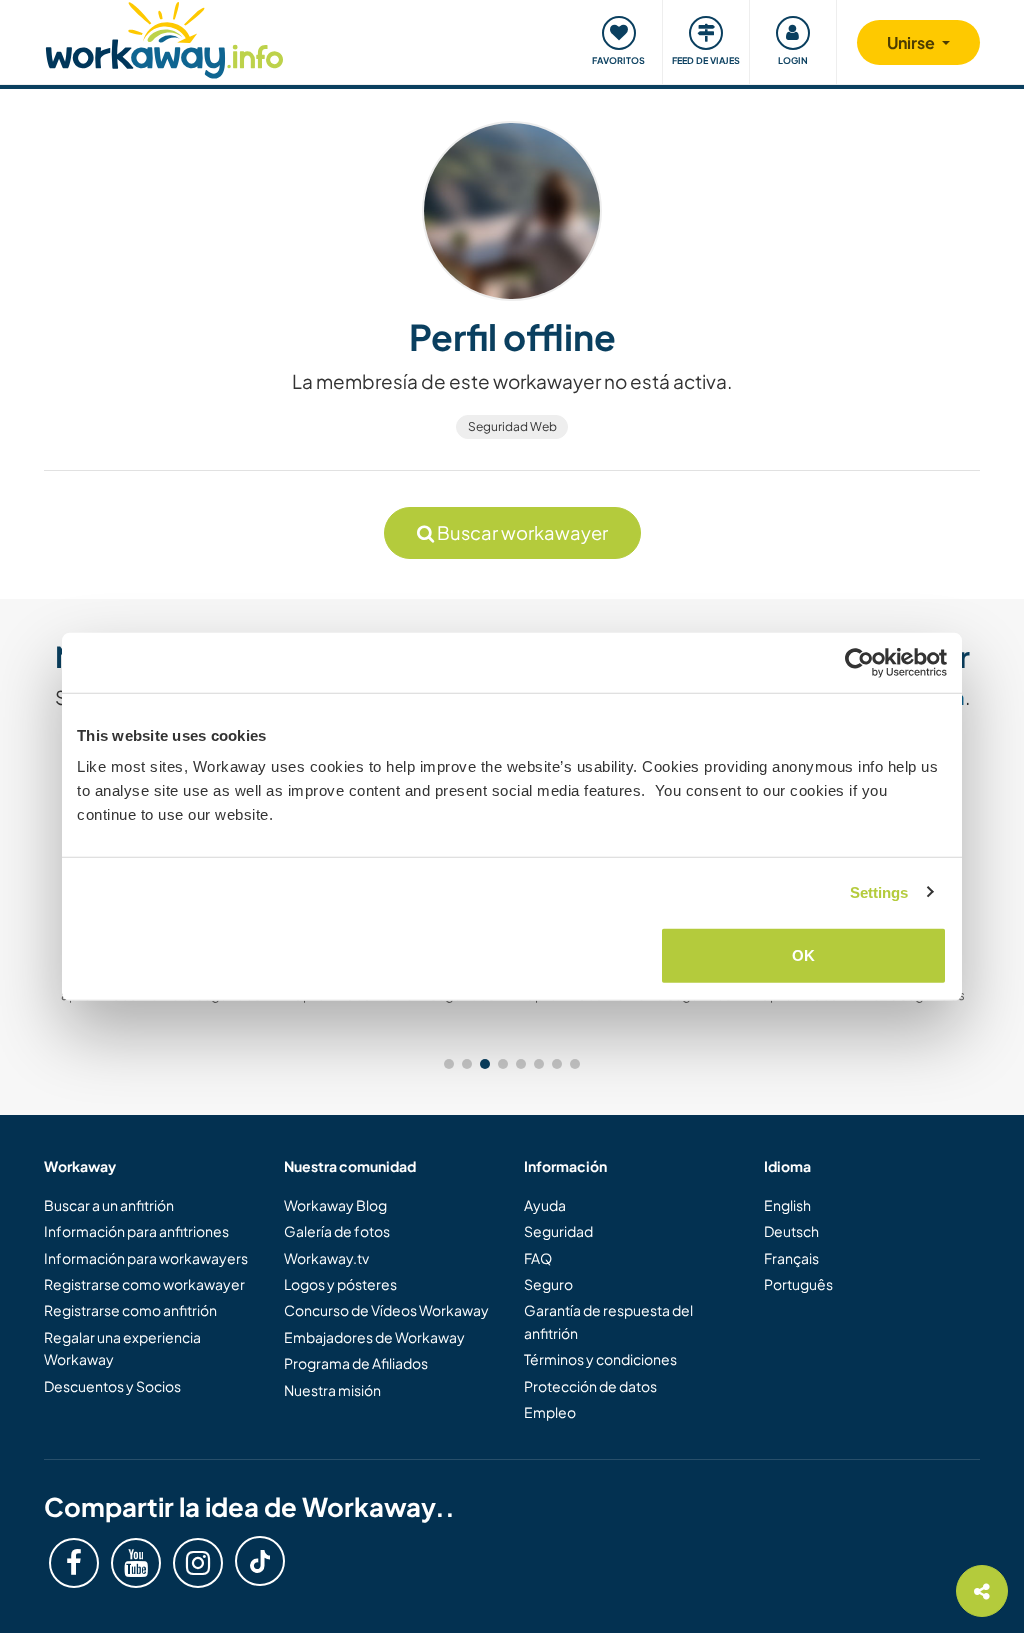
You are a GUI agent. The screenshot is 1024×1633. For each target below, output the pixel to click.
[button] (449, 1064)
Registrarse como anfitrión (130, 1310)
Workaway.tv (326, 1258)
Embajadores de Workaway (374, 1337)
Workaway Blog (335, 1205)
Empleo (550, 1412)
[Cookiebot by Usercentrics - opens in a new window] (859, 662)
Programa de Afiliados (356, 1363)
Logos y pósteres (340, 1284)
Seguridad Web (512, 426)
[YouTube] (136, 1563)
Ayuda (545, 1205)
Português (798, 1284)
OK (803, 955)
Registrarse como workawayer (144, 1284)
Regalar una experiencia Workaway (122, 1348)
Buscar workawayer (521, 532)
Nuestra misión (332, 1390)
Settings (879, 891)
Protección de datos (590, 1386)
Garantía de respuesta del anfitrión (608, 1321)
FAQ (538, 1258)
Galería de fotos (337, 1231)
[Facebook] (74, 1563)
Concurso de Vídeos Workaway (386, 1310)
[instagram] (198, 1563)
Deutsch (791, 1231)
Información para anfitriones (136, 1231)
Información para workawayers (146, 1258)
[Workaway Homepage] (164, 37)
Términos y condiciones (600, 1359)
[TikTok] (260, 1561)
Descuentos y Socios (112, 1386)
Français (791, 1258)
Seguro (548, 1284)
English (787, 1205)
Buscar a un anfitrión (109, 1205)
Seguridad (558, 1231)
